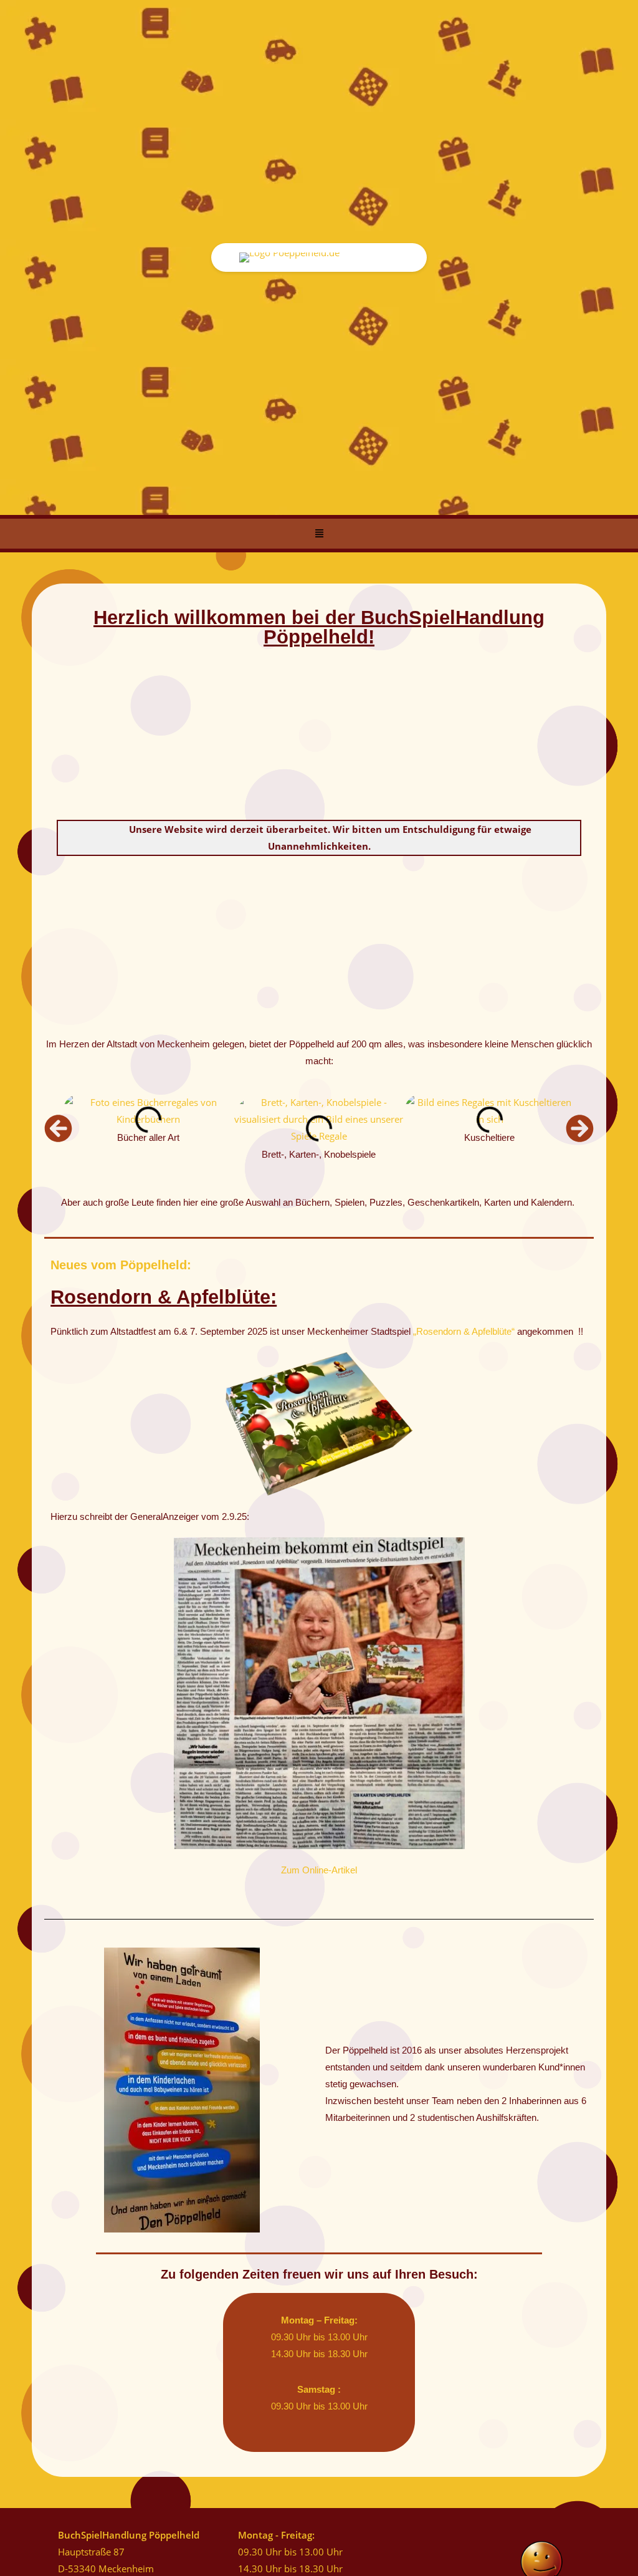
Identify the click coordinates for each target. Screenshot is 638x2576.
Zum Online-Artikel (319, 1870)
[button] (319, 534)
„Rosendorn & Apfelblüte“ (464, 1331)
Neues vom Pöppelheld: (121, 1265)
